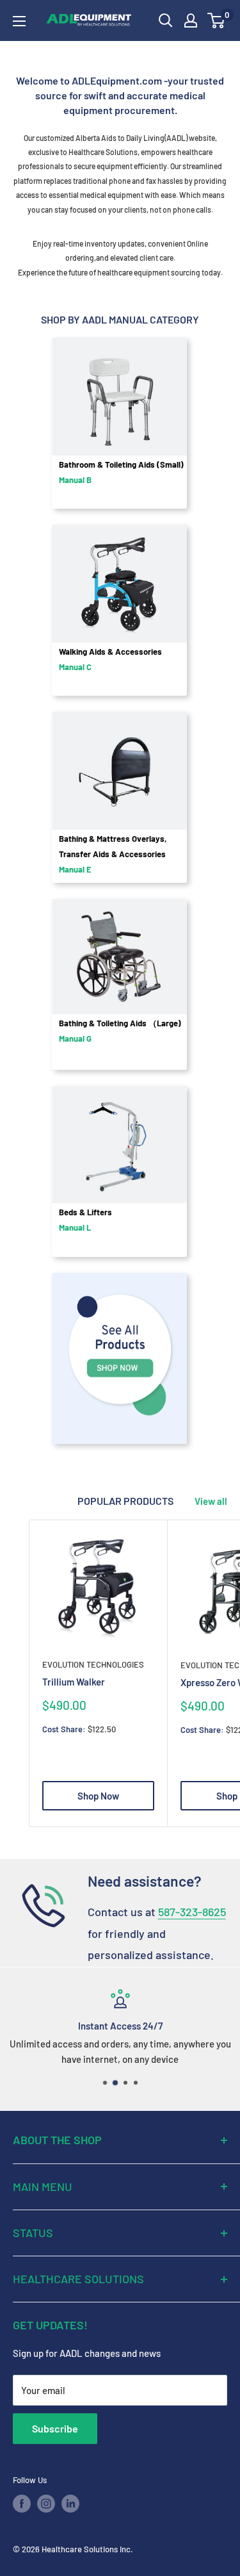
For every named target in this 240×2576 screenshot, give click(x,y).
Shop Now (98, 1796)
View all (211, 1501)
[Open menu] (19, 21)
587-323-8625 (192, 1912)
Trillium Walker (74, 1682)
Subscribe (55, 2428)
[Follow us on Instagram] (46, 2504)
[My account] (191, 21)
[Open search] (166, 21)
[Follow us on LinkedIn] (70, 2504)
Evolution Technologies (93, 1664)
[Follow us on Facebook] (22, 2504)
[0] (217, 21)
